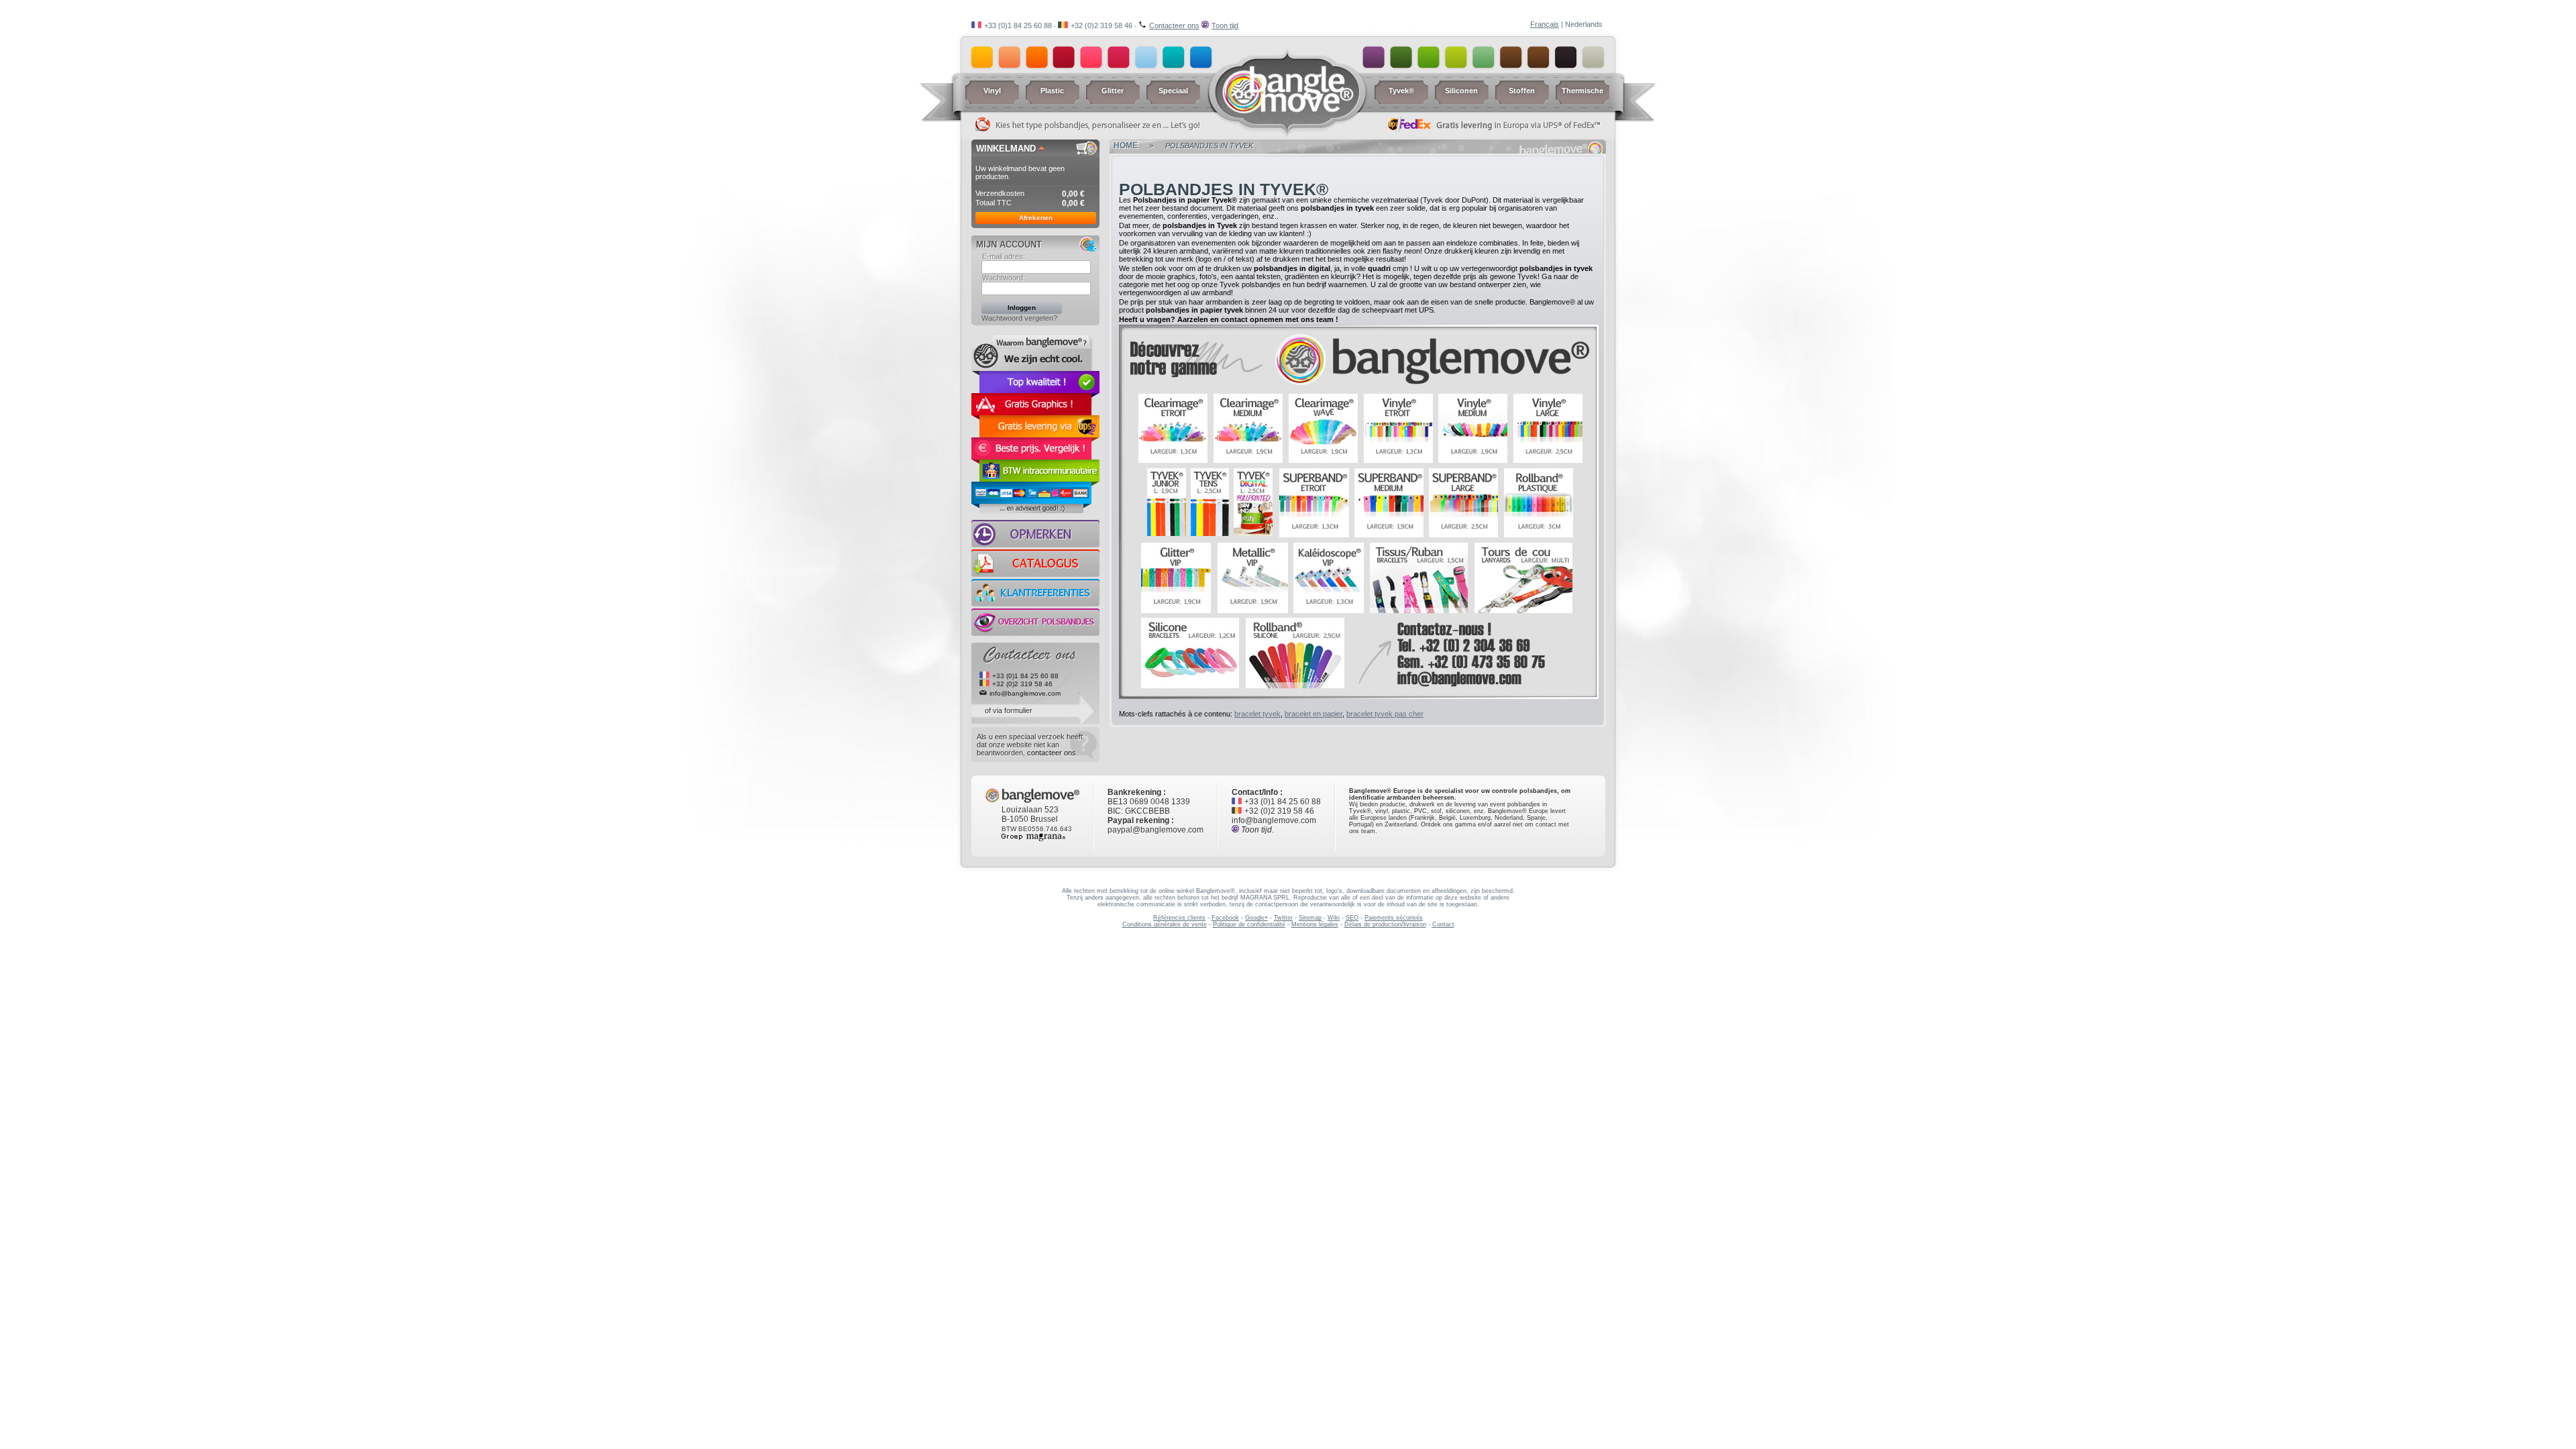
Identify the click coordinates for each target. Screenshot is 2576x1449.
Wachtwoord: (1004, 278)
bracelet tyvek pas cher (1385, 714)
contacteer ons (1052, 753)
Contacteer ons (1174, 25)
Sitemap (1310, 918)
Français (1545, 24)
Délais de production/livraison (1385, 924)
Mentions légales (1315, 924)
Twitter (1283, 918)
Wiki (1334, 918)
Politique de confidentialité (1249, 924)
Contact (1443, 924)
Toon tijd (1225, 25)
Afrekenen (1036, 218)
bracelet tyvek (1257, 714)
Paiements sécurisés (1394, 918)
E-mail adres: (1004, 256)
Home (1126, 146)
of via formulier (1009, 710)
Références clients (1179, 918)
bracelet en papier (1313, 714)
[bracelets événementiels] (1359, 541)
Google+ (1256, 918)
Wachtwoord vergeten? (1019, 318)
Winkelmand (1006, 149)
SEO (1352, 918)
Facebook (1225, 918)
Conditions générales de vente (1165, 924)
